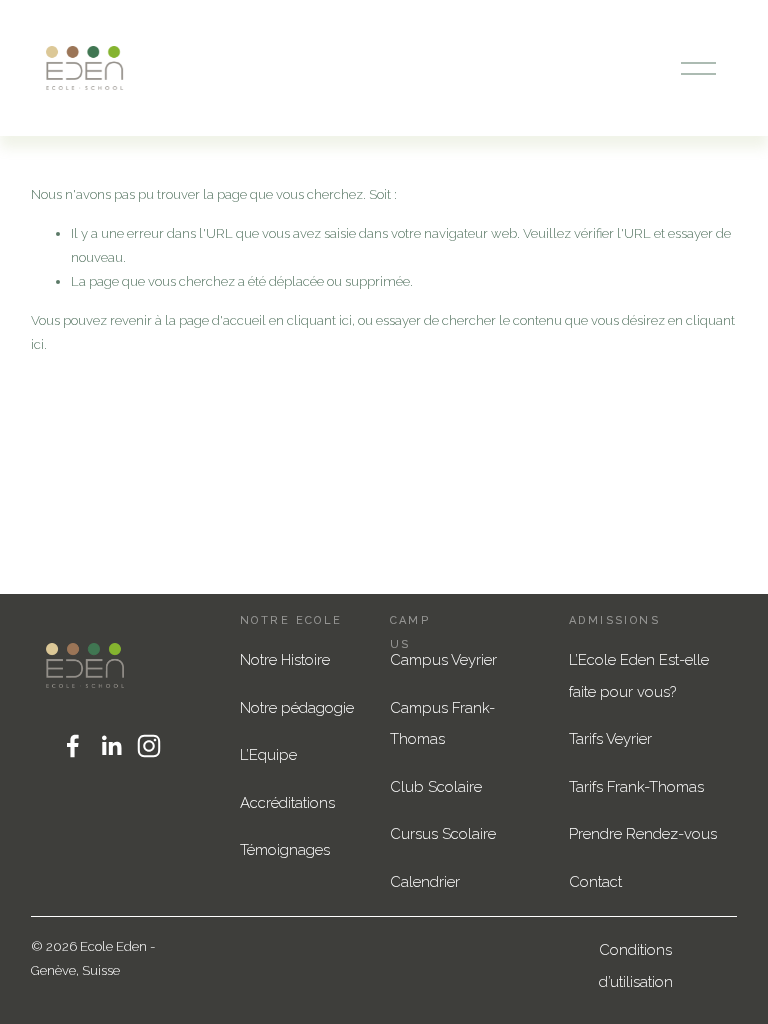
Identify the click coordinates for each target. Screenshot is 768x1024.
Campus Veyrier (443, 660)
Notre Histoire (285, 660)
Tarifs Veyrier (610, 739)
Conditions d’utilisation (636, 966)
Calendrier (425, 882)
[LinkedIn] (111, 746)
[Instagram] (149, 746)
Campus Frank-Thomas (442, 724)
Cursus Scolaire (443, 834)
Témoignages (285, 850)
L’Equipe (268, 755)
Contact (595, 882)
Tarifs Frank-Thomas (636, 787)
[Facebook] (73, 746)
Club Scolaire (436, 787)
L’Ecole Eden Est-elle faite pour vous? (639, 676)
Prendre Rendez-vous (643, 834)
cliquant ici (319, 320)
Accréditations (287, 803)
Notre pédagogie (297, 708)
